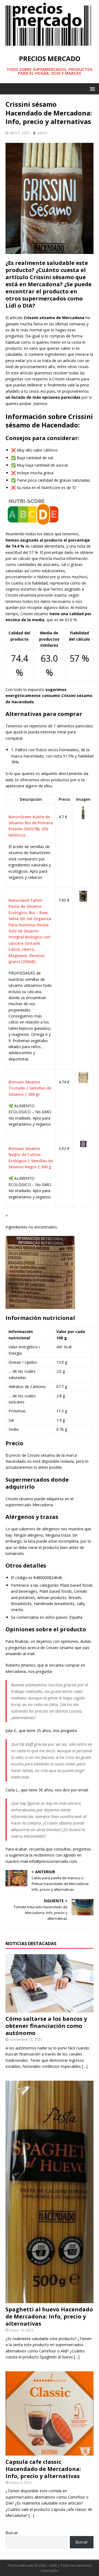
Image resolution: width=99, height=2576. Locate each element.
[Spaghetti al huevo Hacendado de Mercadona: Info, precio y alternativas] (50, 2300)
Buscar (12, 2533)
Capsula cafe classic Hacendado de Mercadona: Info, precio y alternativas (43, 2469)
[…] (85, 2066)
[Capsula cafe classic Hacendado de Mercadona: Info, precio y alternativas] (50, 2452)
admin (42, 133)
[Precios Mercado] (48, 45)
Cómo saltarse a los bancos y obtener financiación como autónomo (46, 2026)
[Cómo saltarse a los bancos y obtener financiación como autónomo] (50, 2009)
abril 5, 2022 (20, 133)
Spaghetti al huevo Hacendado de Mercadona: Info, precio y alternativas (49, 2316)
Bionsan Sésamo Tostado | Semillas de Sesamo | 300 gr (30, 1088)
